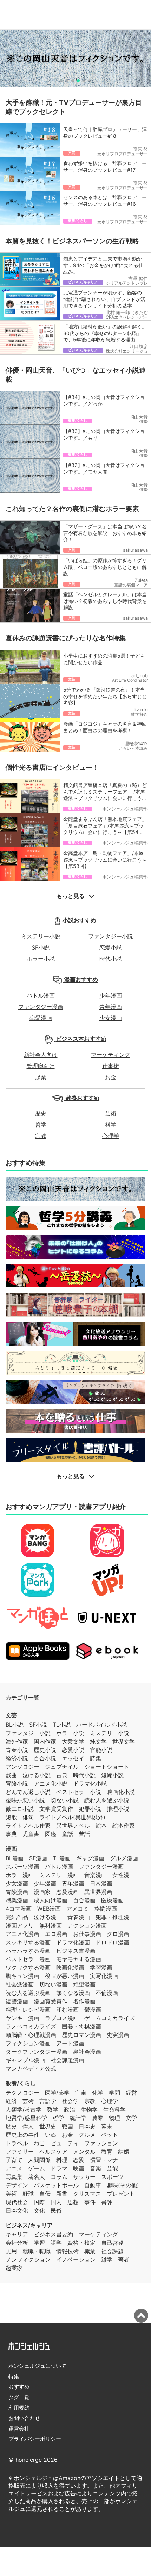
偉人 (28, 2126)
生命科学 (114, 2109)
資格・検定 (81, 2243)
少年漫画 (111, 995)
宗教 (41, 1136)
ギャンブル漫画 (25, 2060)
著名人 (37, 2177)
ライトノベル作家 (28, 1826)
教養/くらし (21, 2083)
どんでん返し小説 (28, 1792)
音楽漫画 (96, 1875)
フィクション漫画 (28, 2043)
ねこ (39, 2143)
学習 (39, 2243)
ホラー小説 (41, 959)
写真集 (14, 2177)
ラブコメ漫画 (62, 2018)
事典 (11, 1834)
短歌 (11, 1817)
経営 (131, 2093)
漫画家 (42, 1892)
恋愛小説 (111, 947)
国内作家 (45, 1741)
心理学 (111, 1136)
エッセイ (73, 1758)
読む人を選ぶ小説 (107, 1800)
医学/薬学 (57, 2093)
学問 (114, 2093)
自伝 (45, 2194)
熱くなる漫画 (73, 1993)
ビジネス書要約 (53, 2234)
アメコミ (78, 1909)
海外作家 (17, 1741)
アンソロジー (22, 1767)
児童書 (31, 1834)
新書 (62, 2194)
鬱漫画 (93, 2010)
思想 (73, 2202)
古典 (62, 1775)
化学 (98, 2093)
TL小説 (62, 1725)
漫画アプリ (20, 1925)
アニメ (14, 2168)
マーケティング (111, 1055)
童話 (67, 1834)
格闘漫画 (106, 1909)
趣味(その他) (123, 2185)
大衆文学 (73, 1741)
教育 (107, 2152)
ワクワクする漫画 (28, 1967)
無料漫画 (51, 1925)
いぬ (51, 2135)
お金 (111, 1077)
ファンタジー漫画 (41, 1007)
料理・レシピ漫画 (28, 2010)
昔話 (84, 1834)
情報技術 (67, 2251)
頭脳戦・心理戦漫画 (31, 2035)
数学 (53, 2109)
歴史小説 (45, 1750)
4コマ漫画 (19, 1909)
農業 (98, 2118)
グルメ (87, 2135)
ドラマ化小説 (90, 1783)
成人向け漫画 (51, 1900)
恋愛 (79, 2160)
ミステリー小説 (41, 936)
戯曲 (11, 1775)
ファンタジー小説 (111, 936)
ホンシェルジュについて (37, 2366)
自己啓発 (112, 2243)
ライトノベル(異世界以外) (72, 1817)
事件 (90, 2202)
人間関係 (39, 2160)
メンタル (84, 2152)
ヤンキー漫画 (22, 2018)
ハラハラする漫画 (28, 1951)
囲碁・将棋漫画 (81, 2026)
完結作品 (17, 1917)
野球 (28, 2194)
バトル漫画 (41, 995)
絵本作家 (124, 1826)
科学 (111, 1124)
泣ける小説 (37, 1775)
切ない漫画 (53, 1984)
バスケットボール (56, 2185)
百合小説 (45, 1758)
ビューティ (65, 2143)
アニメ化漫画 (22, 1934)
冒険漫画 (17, 1892)
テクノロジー (22, 2093)
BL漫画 (15, 1858)
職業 (90, 2251)
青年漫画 (111, 1007)
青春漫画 (79, 1917)
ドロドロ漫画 (112, 1942)
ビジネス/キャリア (29, 2225)
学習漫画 (101, 1967)
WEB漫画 (49, 1909)
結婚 (124, 2152)
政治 (70, 2109)
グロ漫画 (118, 1934)
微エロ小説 (20, 1809)
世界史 (48, 2126)
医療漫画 (112, 1900)
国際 (39, 2202)
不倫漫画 (107, 1993)
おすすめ (19, 2387)
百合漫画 (84, 1900)
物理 (114, 2118)
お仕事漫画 (87, 1934)
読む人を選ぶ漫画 (28, 1993)
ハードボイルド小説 (101, 1725)
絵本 (101, 1826)
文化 (39, 2210)
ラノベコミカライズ (31, 2026)
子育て (14, 2160)
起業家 (14, 2268)
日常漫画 (101, 1883)
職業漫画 (17, 1900)
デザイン (17, 2185)
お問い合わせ (24, 2418)
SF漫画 (38, 1858)
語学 (56, 2243)
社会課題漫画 (67, 2060)
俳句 (28, 1817)
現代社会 (17, 2202)
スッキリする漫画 (28, 1942)
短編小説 (112, 1775)
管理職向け (41, 1066)
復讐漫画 (17, 2001)
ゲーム (37, 2168)
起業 (41, 1077)
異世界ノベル (73, 1826)
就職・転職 (37, 2251)
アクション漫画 (87, 1925)
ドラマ (59, 2168)
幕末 (107, 2126)
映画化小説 (121, 1792)
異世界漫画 (98, 1892)
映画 (79, 2168)
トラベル (17, 2143)
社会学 (70, 2101)
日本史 (87, 2126)
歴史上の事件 (22, 2135)
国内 (56, 2202)
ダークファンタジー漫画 (37, 2052)
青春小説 (17, 1750)
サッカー (84, 2177)
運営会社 (19, 2429)
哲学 (41, 1124)
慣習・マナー (107, 2160)
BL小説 (15, 1725)
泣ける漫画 (48, 1917)
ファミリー (20, 2152)
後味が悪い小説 (25, 1800)
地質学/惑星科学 (26, 2118)
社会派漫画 (20, 1984)
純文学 (98, 1741)
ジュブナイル (62, 1767)
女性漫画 (124, 1875)
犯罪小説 (90, 1809)
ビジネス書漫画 (76, 1951)
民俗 (56, 2210)
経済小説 (17, 1758)
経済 (11, 2101)
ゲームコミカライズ (110, 2018)
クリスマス (87, 2194)
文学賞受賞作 (56, 1809)
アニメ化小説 (51, 1783)
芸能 (112, 2168)
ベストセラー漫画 (28, 1959)
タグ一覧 (19, 2397)
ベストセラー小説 (79, 1792)
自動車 (93, 2185)
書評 (107, 2202)
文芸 (11, 1715)
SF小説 (41, 947)
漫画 (11, 1849)
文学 (131, 2118)
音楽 (96, 2168)
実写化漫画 (104, 1976)
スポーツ (112, 2177)
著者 (124, 2259)
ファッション (101, 2143)
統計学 (78, 2118)
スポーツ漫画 (22, 1867)
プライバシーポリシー (35, 2439)
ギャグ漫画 (90, 1858)
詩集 (96, 1758)
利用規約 (19, 2408)
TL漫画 (62, 1858)
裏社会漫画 (87, 2052)
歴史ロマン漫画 (81, 2035)
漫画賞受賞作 (51, 2001)
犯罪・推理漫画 (115, 1917)
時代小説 (111, 959)
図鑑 (51, 1834)
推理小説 (118, 1809)
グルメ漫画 (124, 1858)
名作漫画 (84, 2001)
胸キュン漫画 (22, 1976)
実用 (11, 2251)
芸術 (111, 1113)
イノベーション (76, 2259)
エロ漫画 (56, 1934)
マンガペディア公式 (31, 2068)
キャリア (17, 2234)
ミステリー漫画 (59, 1875)
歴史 (41, 1113)
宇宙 (81, 2093)
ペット (110, 2135)
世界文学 (124, 1741)
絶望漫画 (84, 1984)
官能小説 (101, 1750)
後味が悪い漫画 (65, 1976)
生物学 (89, 2109)
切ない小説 (65, 1800)
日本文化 (17, 2210)
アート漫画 (70, 2043)
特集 (14, 2376)
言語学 (48, 2101)
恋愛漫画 (41, 1018)
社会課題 (112, 2251)
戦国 (67, 2126)
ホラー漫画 (20, 1875)
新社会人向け (41, 1055)
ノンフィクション (28, 2259)
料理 (62, 2160)
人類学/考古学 (24, 2109)
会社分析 (17, 2243)
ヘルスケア (53, 2152)
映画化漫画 (70, 1967)
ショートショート (107, 1767)
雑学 (107, 2259)
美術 (11, 2194)
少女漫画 (111, 1018)
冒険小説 (17, 1783)
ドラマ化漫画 (73, 1942)
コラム (59, 2177)
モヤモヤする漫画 (79, 1959)
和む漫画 (67, 2010)
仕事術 (111, 1066)
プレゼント (121, 2194)
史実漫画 (118, 2035)
